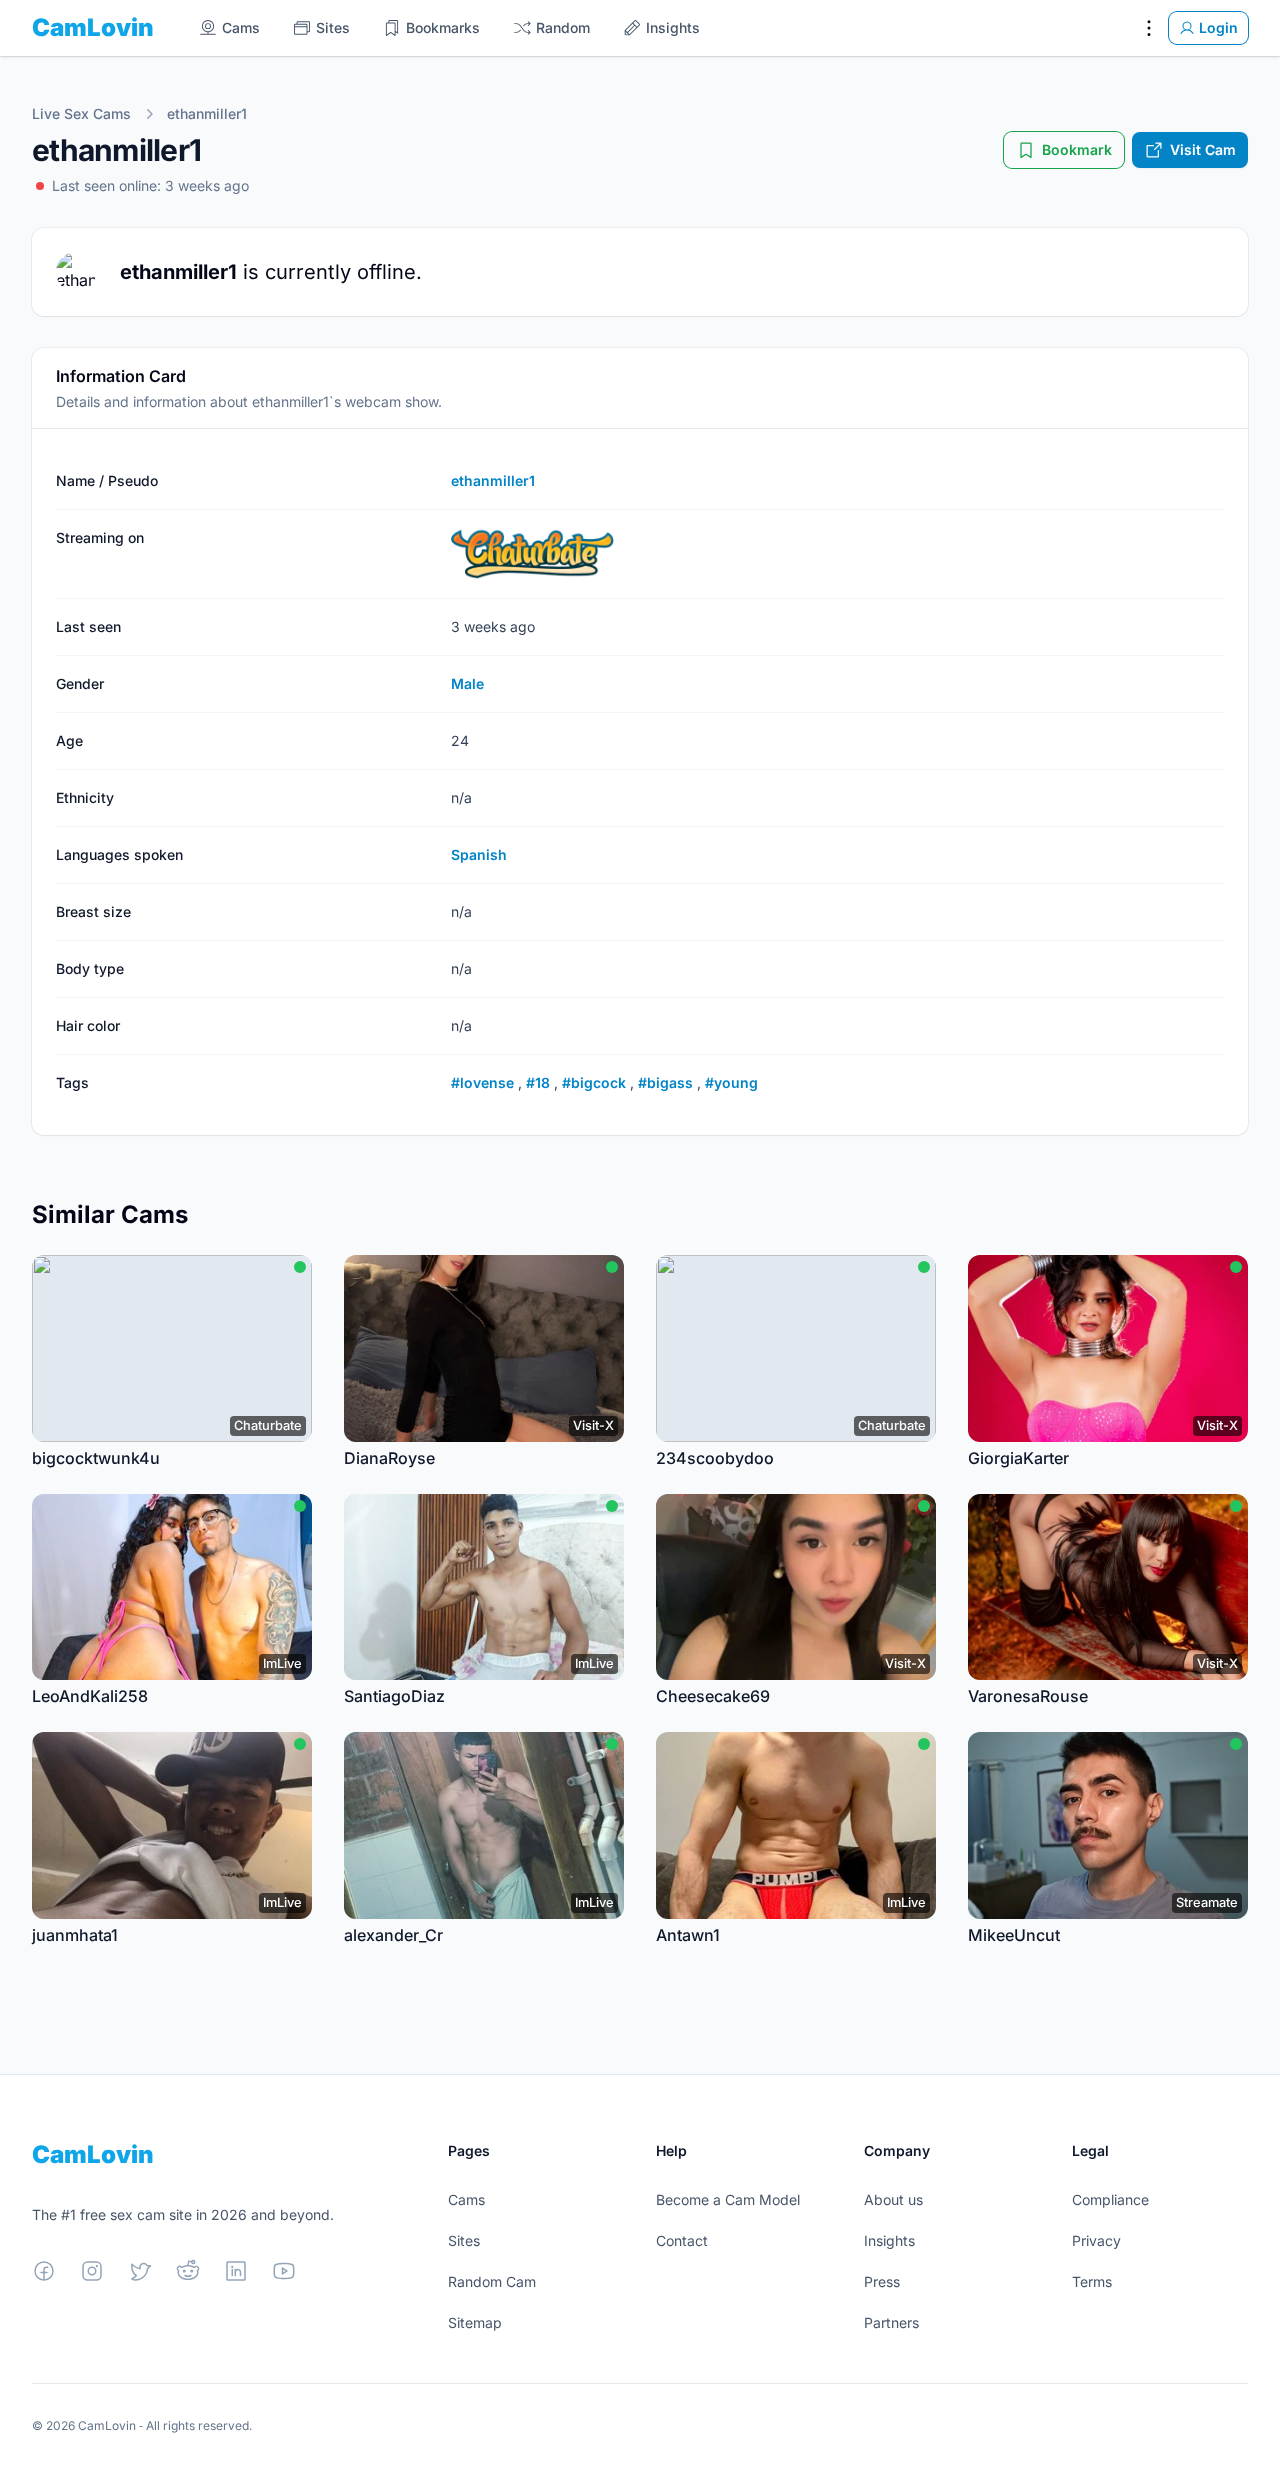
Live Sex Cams (81, 113)
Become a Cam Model (728, 2199)
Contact (682, 2240)
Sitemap (475, 2322)
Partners (891, 2322)
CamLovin (93, 27)
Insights (889, 2240)
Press (882, 2281)
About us (893, 2199)
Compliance (1110, 2199)
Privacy (1096, 2240)
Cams (466, 2199)
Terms (1092, 2281)
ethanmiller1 (207, 113)
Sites (464, 2240)
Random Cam (492, 2281)
